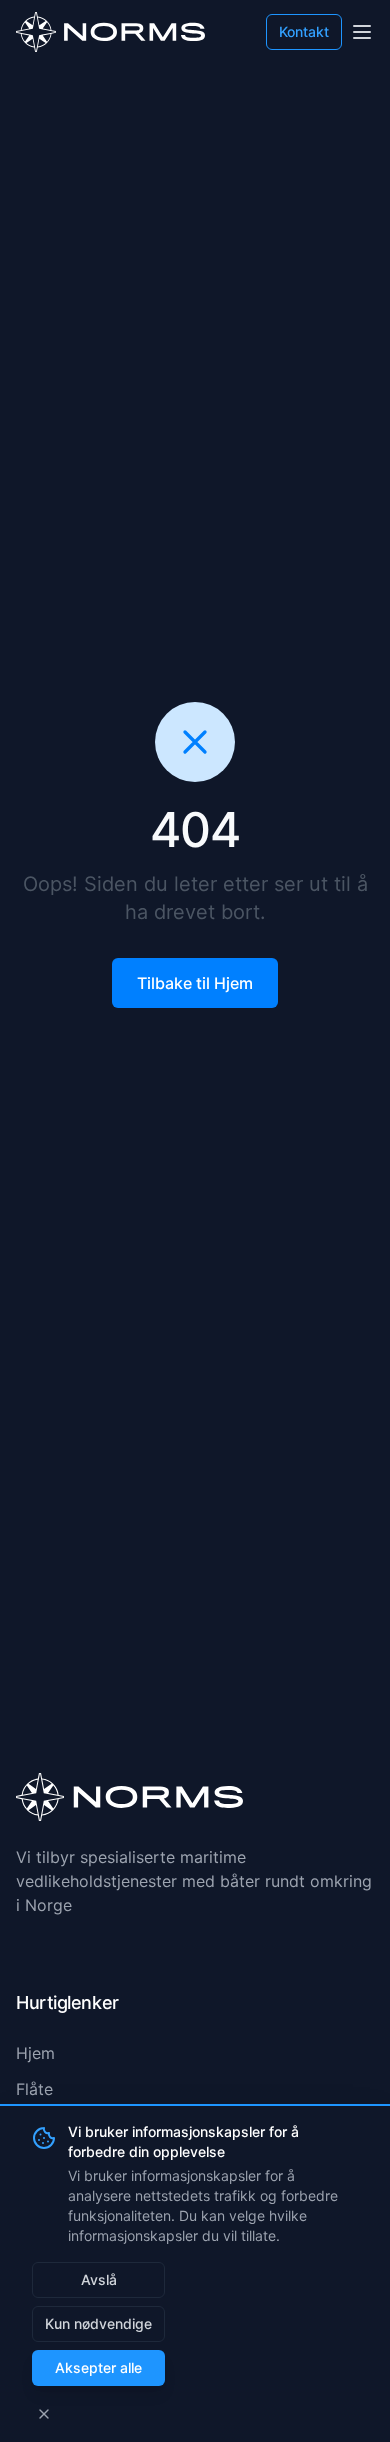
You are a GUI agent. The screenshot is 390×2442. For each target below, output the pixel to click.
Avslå (99, 2279)
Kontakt (304, 31)
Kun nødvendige (98, 2323)
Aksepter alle (98, 2367)
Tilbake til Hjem (195, 983)
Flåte (34, 2089)
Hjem (35, 2053)
